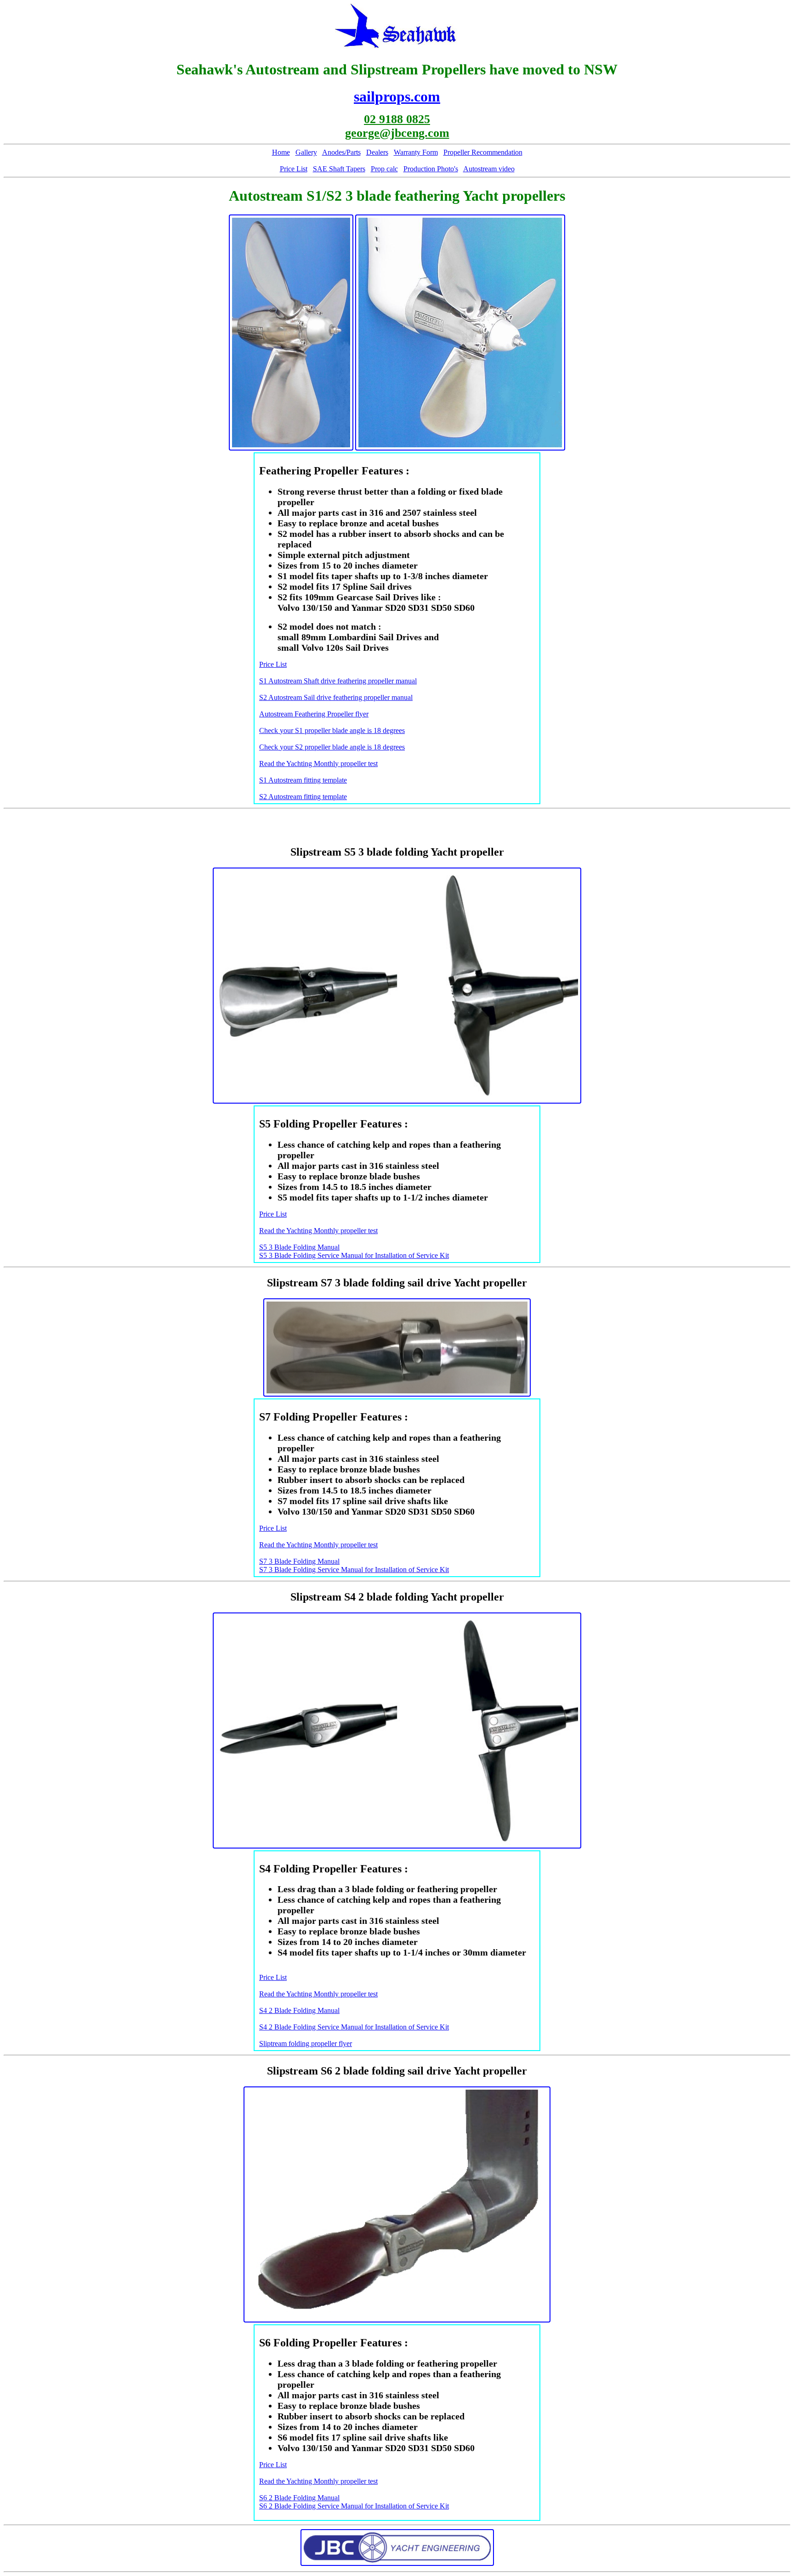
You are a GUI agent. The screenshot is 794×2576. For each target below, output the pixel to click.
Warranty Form (416, 152)
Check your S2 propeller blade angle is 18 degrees (332, 747)
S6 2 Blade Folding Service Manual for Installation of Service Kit (354, 2506)
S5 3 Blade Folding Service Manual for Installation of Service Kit (354, 1255)
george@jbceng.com (397, 133)
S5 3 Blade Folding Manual (299, 1247)
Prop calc (384, 169)
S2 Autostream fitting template (303, 797)
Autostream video (489, 169)
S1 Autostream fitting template (303, 780)
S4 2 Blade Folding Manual (299, 2010)
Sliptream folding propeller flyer (306, 2043)
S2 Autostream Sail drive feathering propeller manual (336, 697)
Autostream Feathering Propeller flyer (314, 714)
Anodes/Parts (341, 152)
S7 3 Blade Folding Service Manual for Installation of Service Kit (354, 1570)
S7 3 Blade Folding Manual (299, 1561)
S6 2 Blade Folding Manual (299, 2498)
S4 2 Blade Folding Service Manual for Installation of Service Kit (354, 2027)
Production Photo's (431, 169)
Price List (294, 169)
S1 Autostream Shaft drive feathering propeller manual (338, 681)
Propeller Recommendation (483, 152)
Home (281, 152)
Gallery (306, 152)
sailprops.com (397, 96)
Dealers (377, 152)
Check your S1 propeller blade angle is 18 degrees (332, 730)
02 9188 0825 (397, 119)
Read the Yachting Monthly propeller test (318, 764)
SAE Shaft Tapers (339, 169)
